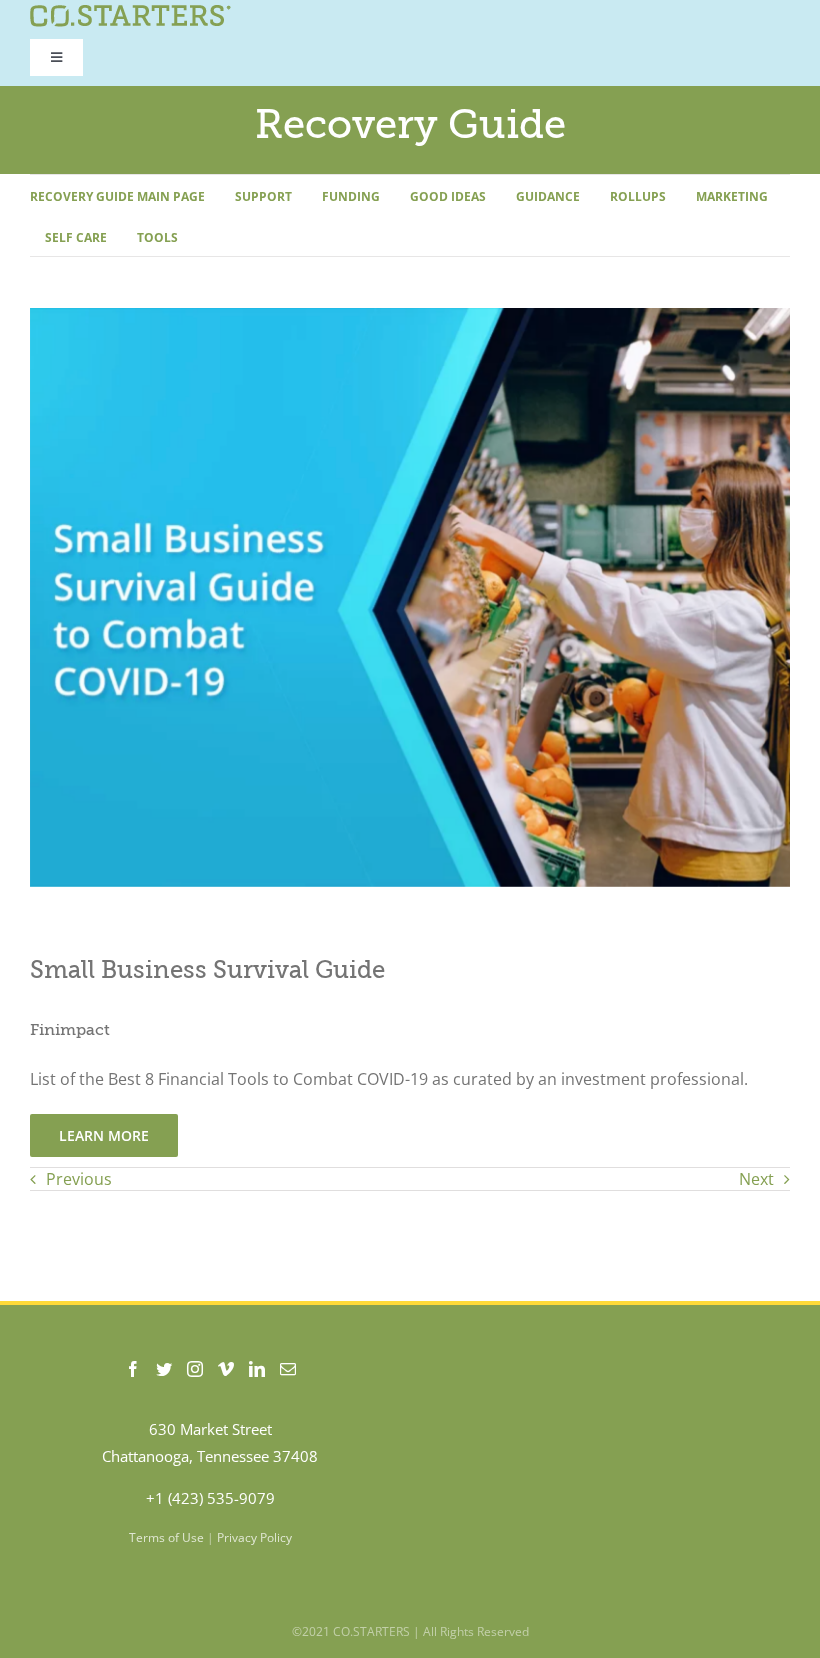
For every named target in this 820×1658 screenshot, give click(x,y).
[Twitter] (164, 1369)
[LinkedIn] (257, 1369)
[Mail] (288, 1369)
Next (756, 1179)
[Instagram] (195, 1369)
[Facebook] (133, 1369)
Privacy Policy (254, 1537)
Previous (79, 1179)
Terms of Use (166, 1537)
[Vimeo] (226, 1369)
